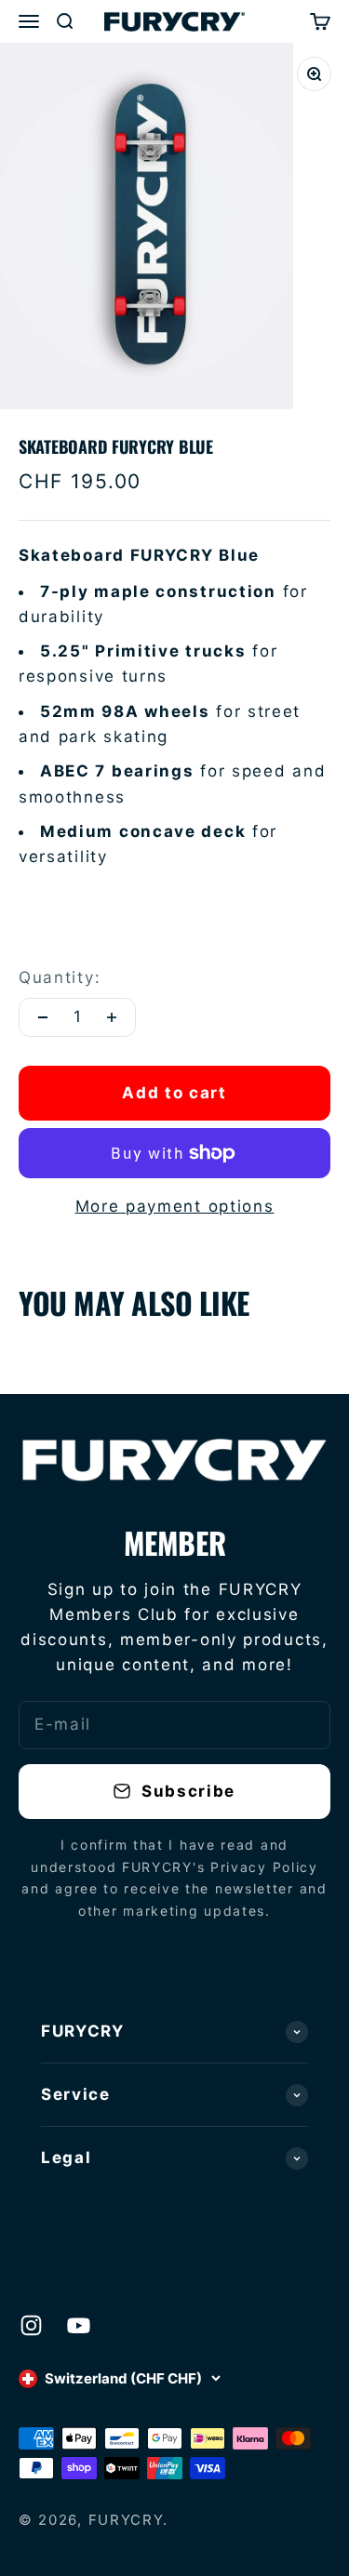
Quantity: (60, 977)
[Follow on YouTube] (79, 2325)
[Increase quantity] (112, 1017)
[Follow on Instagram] (31, 2325)
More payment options (175, 1206)
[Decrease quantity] (43, 1017)
